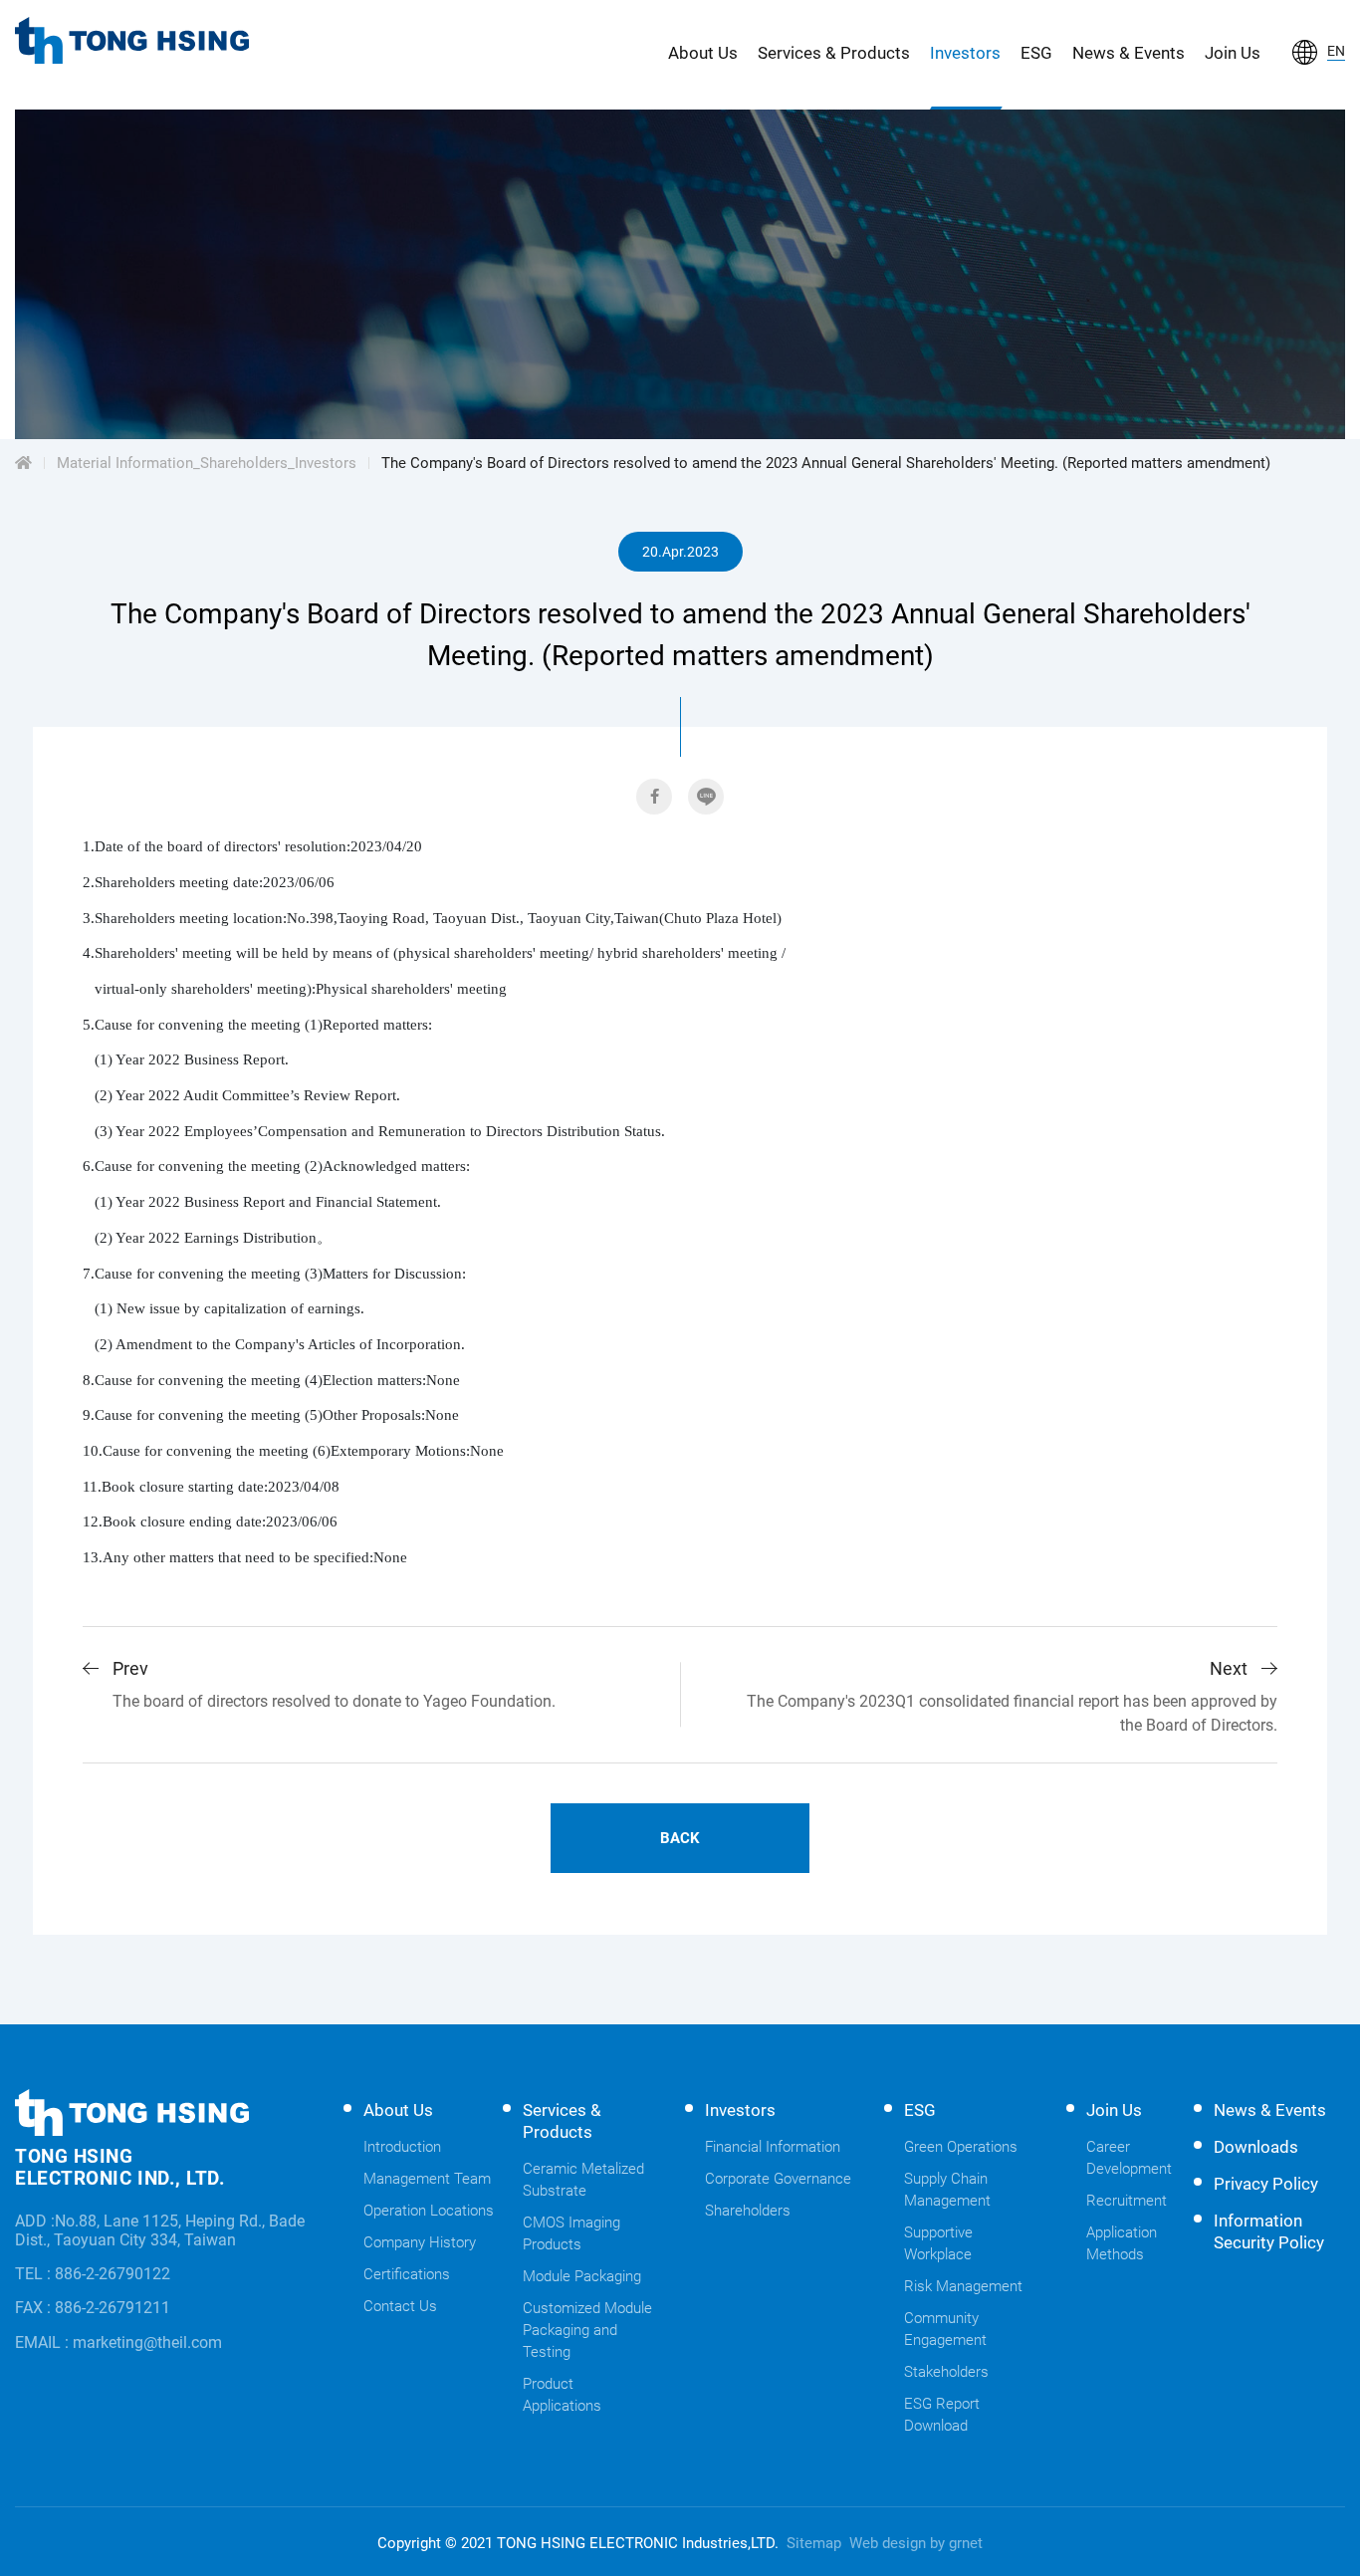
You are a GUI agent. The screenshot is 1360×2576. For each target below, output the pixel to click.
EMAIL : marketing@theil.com (118, 2342)
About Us (703, 53)
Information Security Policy (1269, 2231)
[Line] (706, 797)
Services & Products (834, 53)
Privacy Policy (1266, 2184)
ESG (1036, 53)
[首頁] (23, 463)
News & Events (1129, 53)
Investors (965, 53)
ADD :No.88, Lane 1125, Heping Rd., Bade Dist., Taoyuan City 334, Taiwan (160, 2230)
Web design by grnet (916, 2543)
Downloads (1256, 2147)
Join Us (1233, 53)
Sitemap (814, 2543)
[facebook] (654, 797)
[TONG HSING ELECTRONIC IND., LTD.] (132, 40)
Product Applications (562, 2395)
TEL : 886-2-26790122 (93, 2274)
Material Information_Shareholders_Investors (207, 463)
